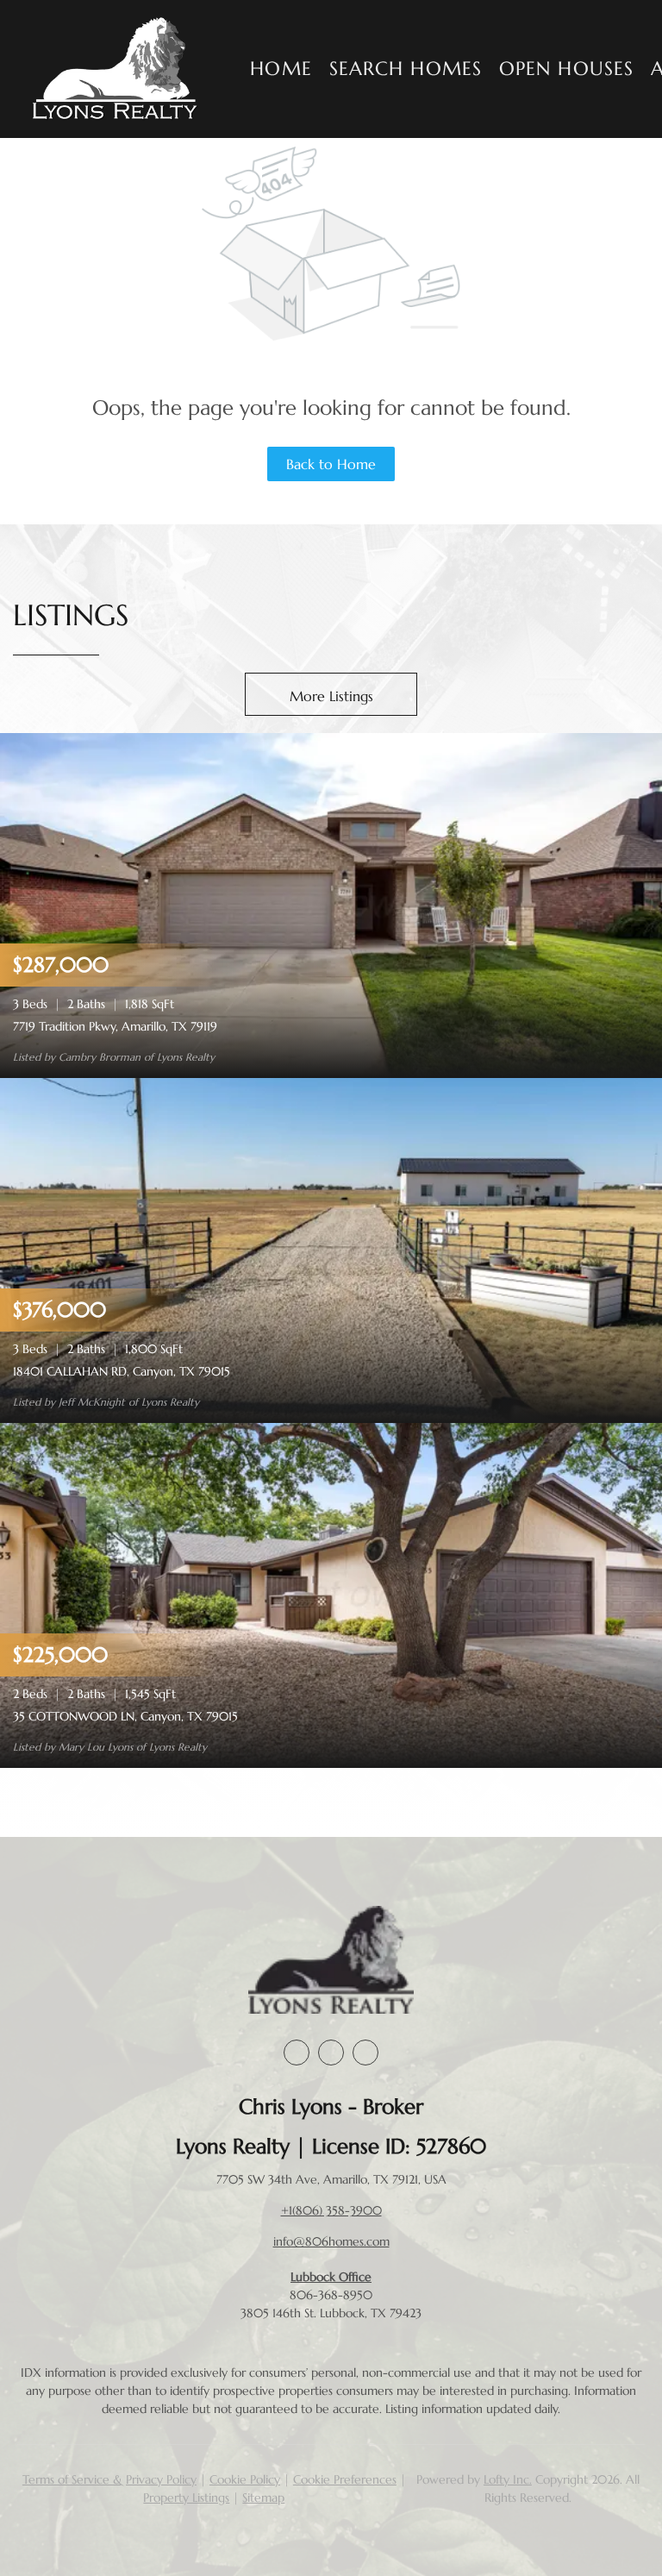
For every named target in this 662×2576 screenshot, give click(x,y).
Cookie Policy (245, 2479)
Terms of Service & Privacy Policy (109, 2479)
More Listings (331, 696)
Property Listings (186, 2498)
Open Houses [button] (566, 69)
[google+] (365, 2053)
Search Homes (406, 69)
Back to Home (331, 464)
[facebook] (297, 2053)
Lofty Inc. (508, 2479)
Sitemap (263, 2498)
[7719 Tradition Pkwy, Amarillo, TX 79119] (331, 904)
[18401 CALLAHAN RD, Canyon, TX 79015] (331, 1249)
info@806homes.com (331, 2241)
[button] (116, 69)
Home (281, 69)
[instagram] (331, 2053)
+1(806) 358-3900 (331, 2210)
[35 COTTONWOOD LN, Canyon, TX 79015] (331, 1594)
